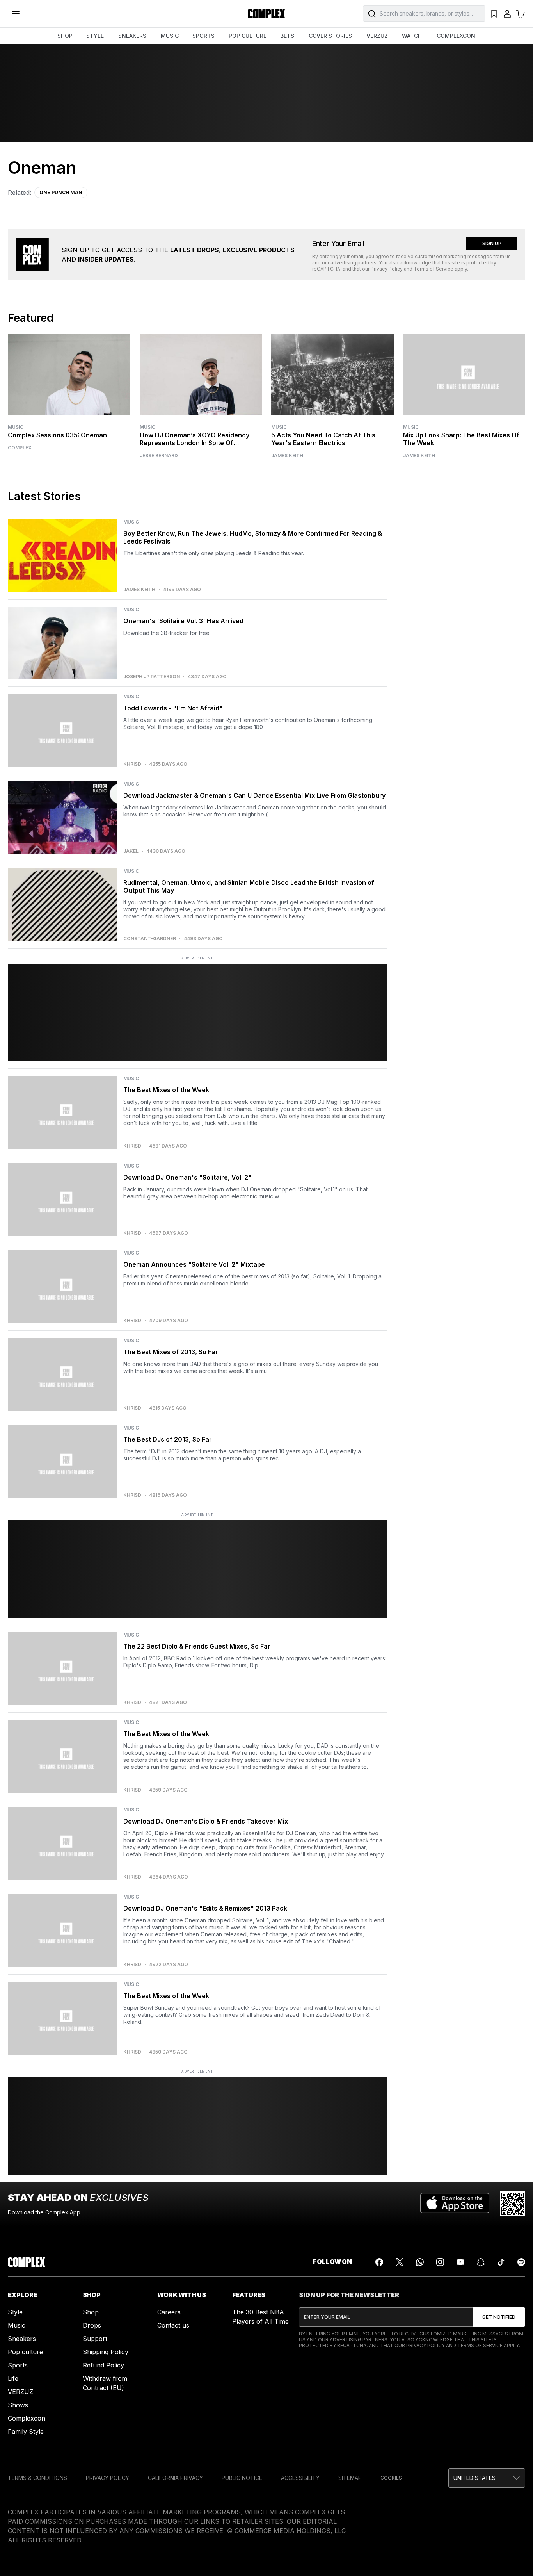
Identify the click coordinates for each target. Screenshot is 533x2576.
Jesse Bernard (159, 456)
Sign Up (492, 243)
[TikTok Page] (501, 2262)
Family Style (26, 2432)
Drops (92, 2325)
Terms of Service (434, 269)
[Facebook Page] (379, 2262)
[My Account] (507, 14)
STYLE (95, 36)
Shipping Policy (106, 2352)
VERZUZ (377, 36)
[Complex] (266, 14)
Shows (18, 2405)
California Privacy (175, 2478)
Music (16, 427)
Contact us (173, 2325)
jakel (131, 851)
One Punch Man (61, 192)
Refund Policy (103, 2365)
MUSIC (170, 36)
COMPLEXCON (456, 36)
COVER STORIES (330, 36)
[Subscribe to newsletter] (499, 2317)
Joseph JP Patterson (152, 677)
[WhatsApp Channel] (420, 2262)
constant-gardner (150, 939)
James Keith (287, 456)
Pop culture (25, 2352)
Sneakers (22, 2339)
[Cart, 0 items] (521, 14)
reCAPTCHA (326, 269)
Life (13, 2378)
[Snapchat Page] (481, 2262)
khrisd (132, 764)
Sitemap (350, 2478)
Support (95, 2339)
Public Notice (242, 2478)
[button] (487, 2478)
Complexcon (27, 2418)
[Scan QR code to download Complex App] (513, 2204)
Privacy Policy (387, 269)
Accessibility (300, 2478)
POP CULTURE (248, 36)
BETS (287, 36)
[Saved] (494, 14)
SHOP (65, 36)
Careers (169, 2312)
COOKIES (391, 2478)
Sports (18, 2365)
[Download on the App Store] (455, 2204)
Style (15, 2312)
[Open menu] (16, 14)
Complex (20, 448)
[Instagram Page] (440, 2262)
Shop (91, 2312)
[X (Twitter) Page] (400, 2262)
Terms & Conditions (37, 2478)
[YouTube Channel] (460, 2262)
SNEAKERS (132, 36)
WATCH (412, 36)
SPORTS (203, 36)
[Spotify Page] (521, 2262)
